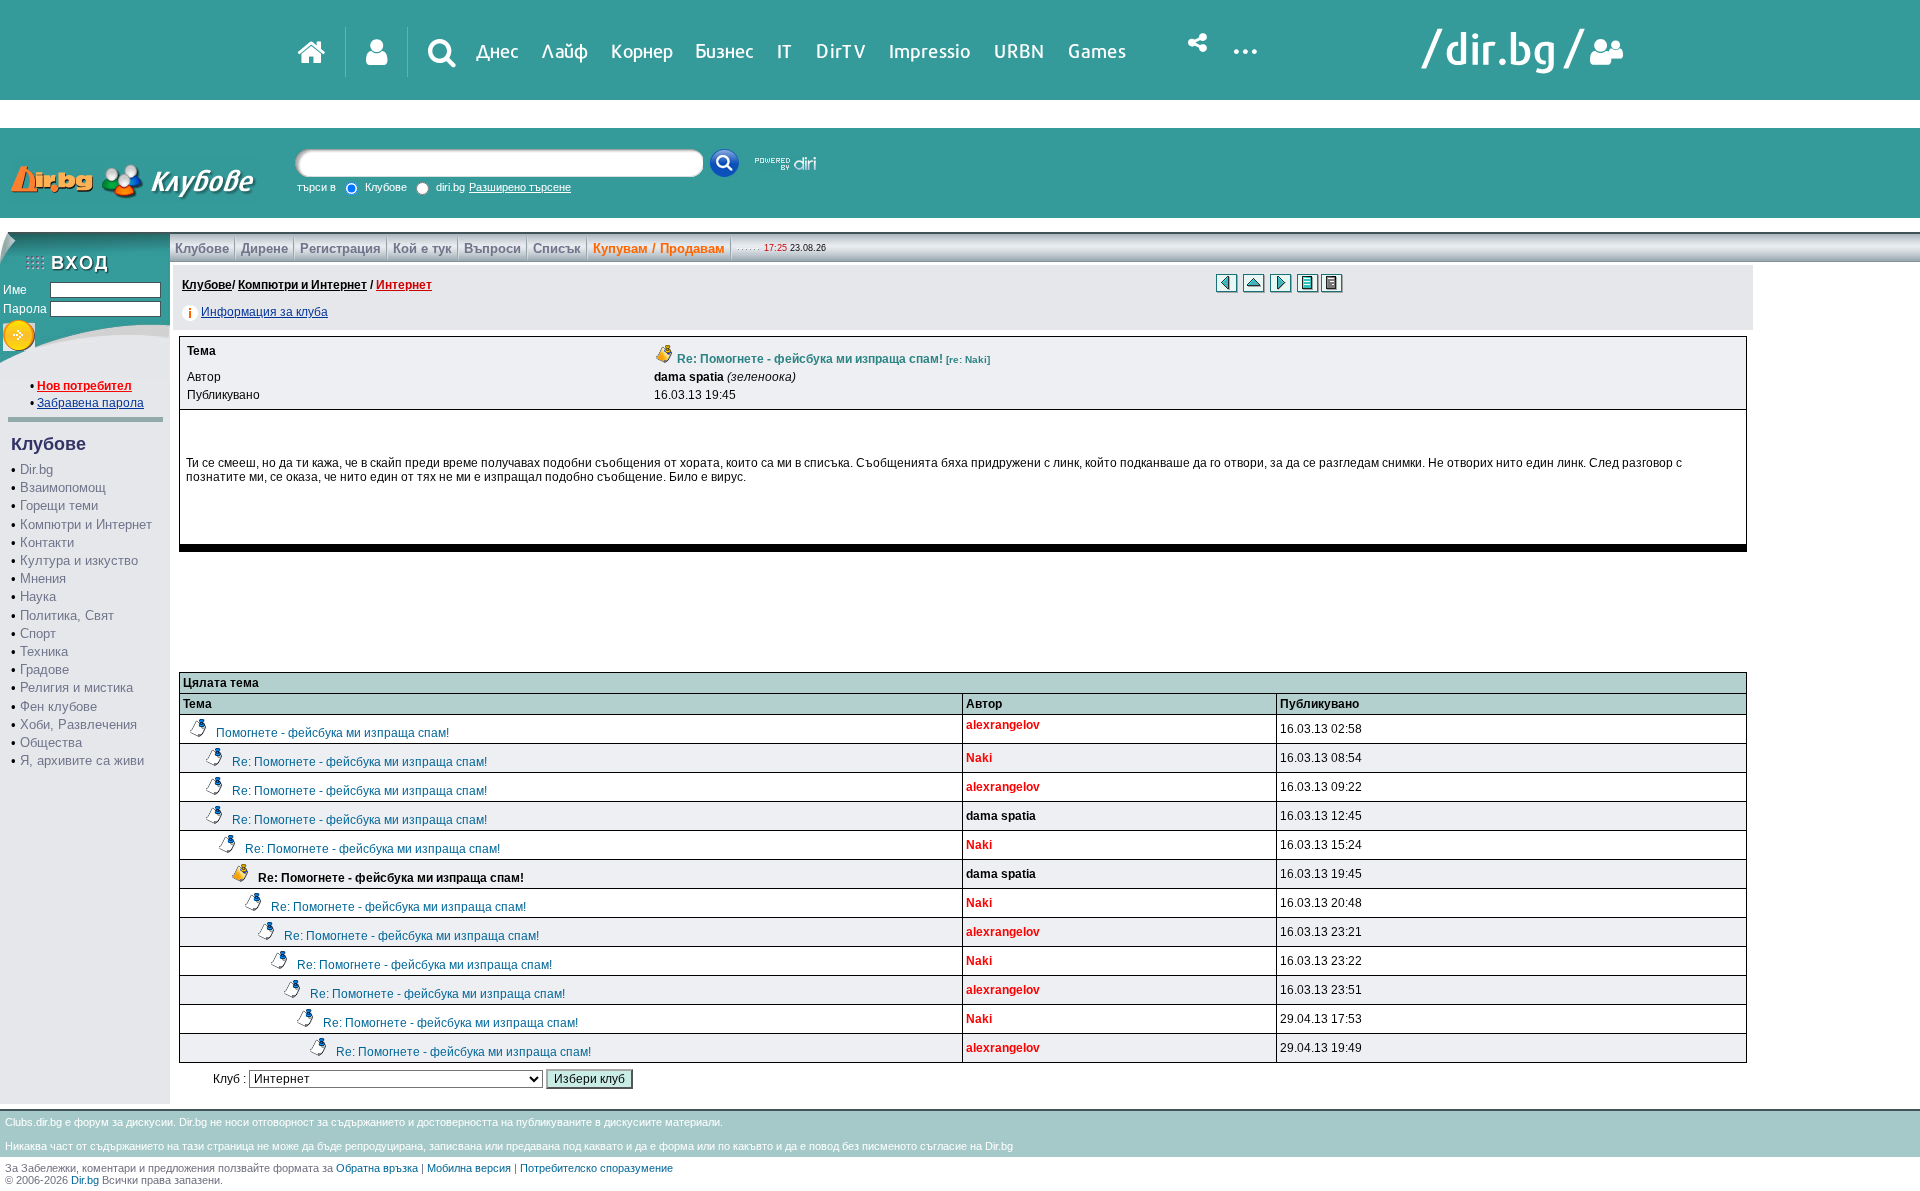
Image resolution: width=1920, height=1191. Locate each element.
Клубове (202, 248)
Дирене (264, 248)
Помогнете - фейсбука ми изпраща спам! (332, 733)
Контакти (47, 542)
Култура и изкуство (79, 560)
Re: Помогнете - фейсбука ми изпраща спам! (359, 762)
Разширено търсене (520, 187)
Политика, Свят (67, 615)
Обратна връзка (377, 1168)
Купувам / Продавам (659, 248)
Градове (44, 669)
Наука (38, 596)
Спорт (38, 633)
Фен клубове (58, 706)
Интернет (404, 285)
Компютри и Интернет (86, 524)
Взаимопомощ (63, 487)
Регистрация (340, 248)
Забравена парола (90, 403)
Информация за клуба (264, 312)
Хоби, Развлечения (78, 724)
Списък (557, 248)
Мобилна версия (469, 1168)
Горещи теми (59, 505)
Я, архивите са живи (82, 760)
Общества (51, 742)
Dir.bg (36, 469)
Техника (44, 651)
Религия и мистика (76, 687)
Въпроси (492, 248)
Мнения (43, 578)
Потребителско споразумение (596, 1168)
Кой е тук (422, 248)
